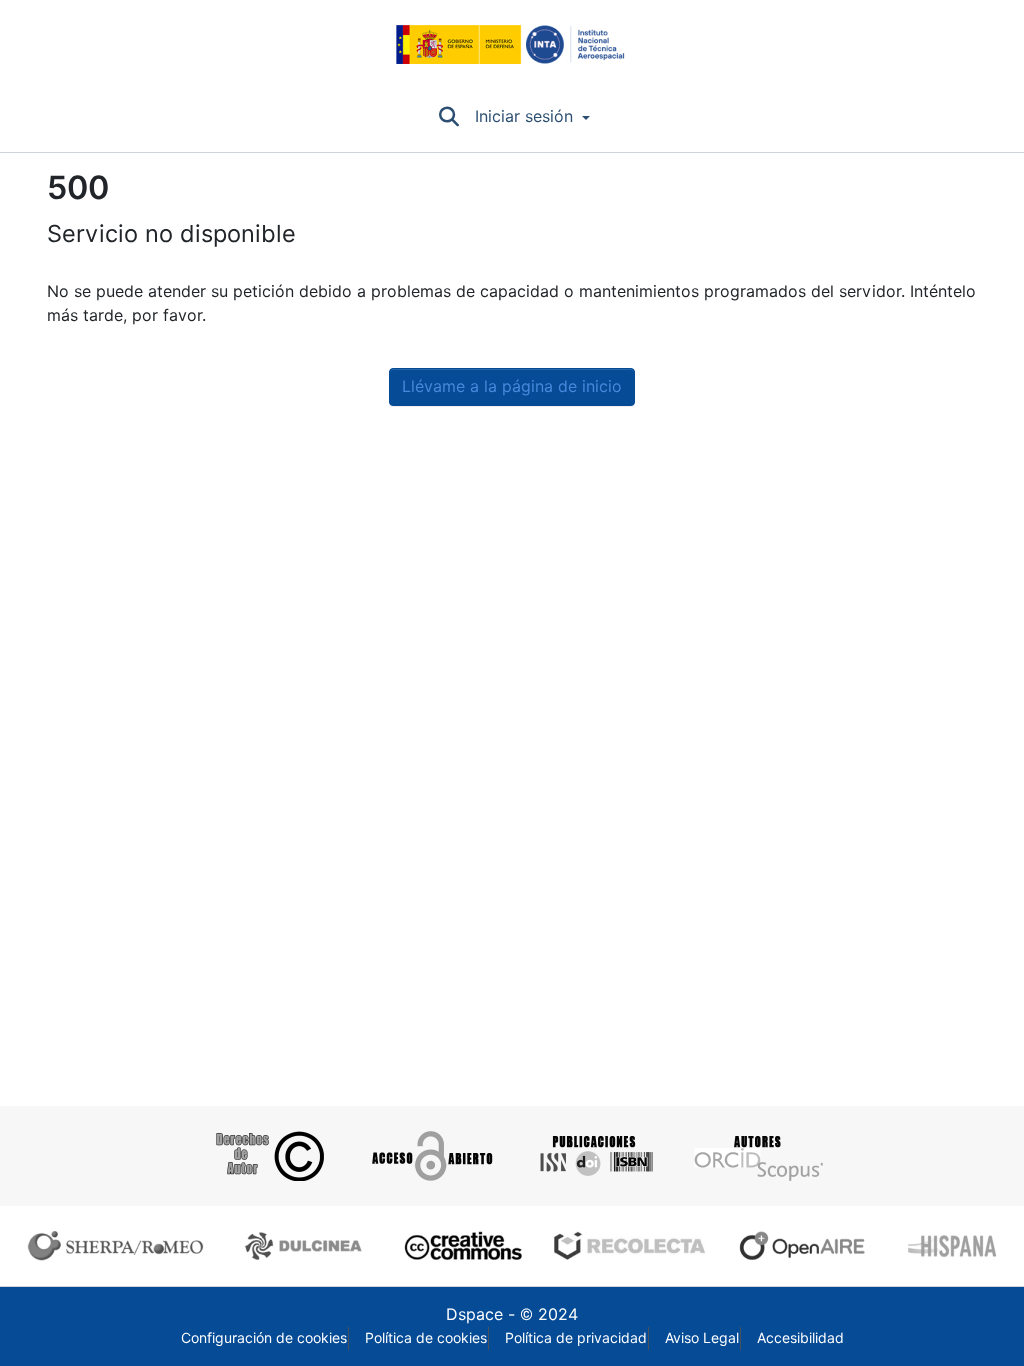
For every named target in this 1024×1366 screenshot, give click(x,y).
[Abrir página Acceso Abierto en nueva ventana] (430, 1156)
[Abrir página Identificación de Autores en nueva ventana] (756, 1156)
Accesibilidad (800, 1338)
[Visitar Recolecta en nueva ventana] (630, 1246)
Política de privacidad (576, 1338)
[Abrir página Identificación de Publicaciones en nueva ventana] (593, 1156)
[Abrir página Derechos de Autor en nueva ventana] (267, 1156)
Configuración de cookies (264, 1338)
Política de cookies (426, 1338)
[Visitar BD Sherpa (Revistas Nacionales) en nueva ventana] (306, 1246)
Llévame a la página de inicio (512, 386)
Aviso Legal (702, 1338)
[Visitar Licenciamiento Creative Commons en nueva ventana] (460, 1246)
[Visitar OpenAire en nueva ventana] (808, 1246)
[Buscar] (448, 117)
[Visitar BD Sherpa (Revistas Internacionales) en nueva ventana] (120, 1246)
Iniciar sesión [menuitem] (524, 116)
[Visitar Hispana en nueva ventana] (953, 1246)
